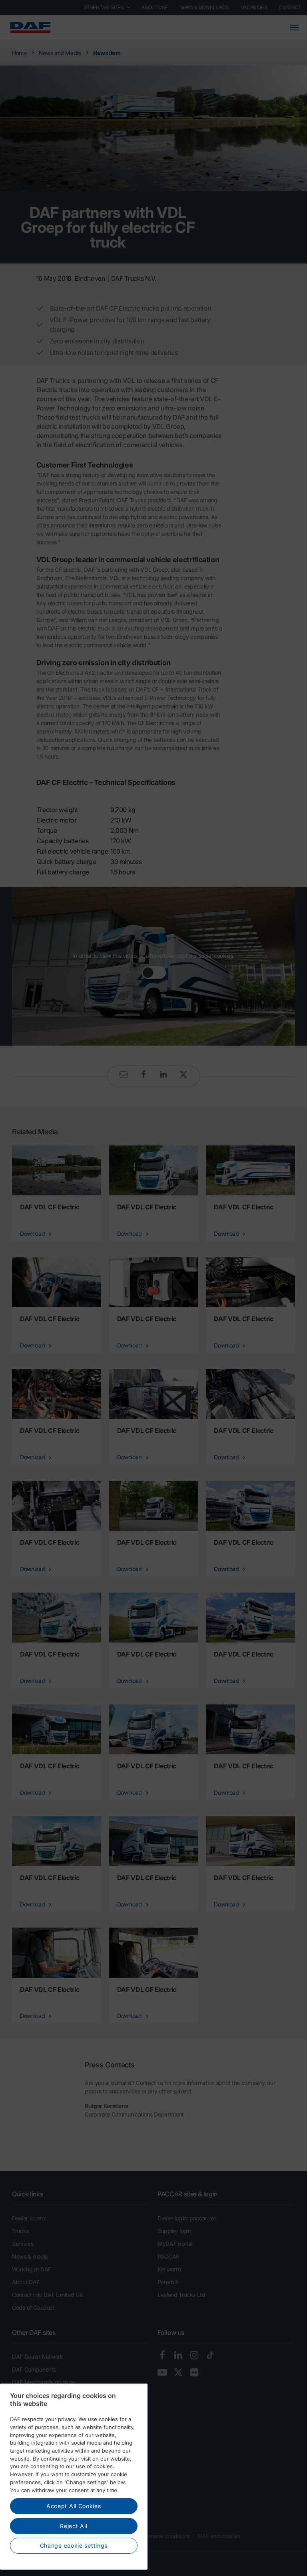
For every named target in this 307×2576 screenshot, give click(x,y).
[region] (74, 2477)
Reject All (74, 2526)
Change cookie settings (74, 2545)
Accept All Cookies (74, 2506)
